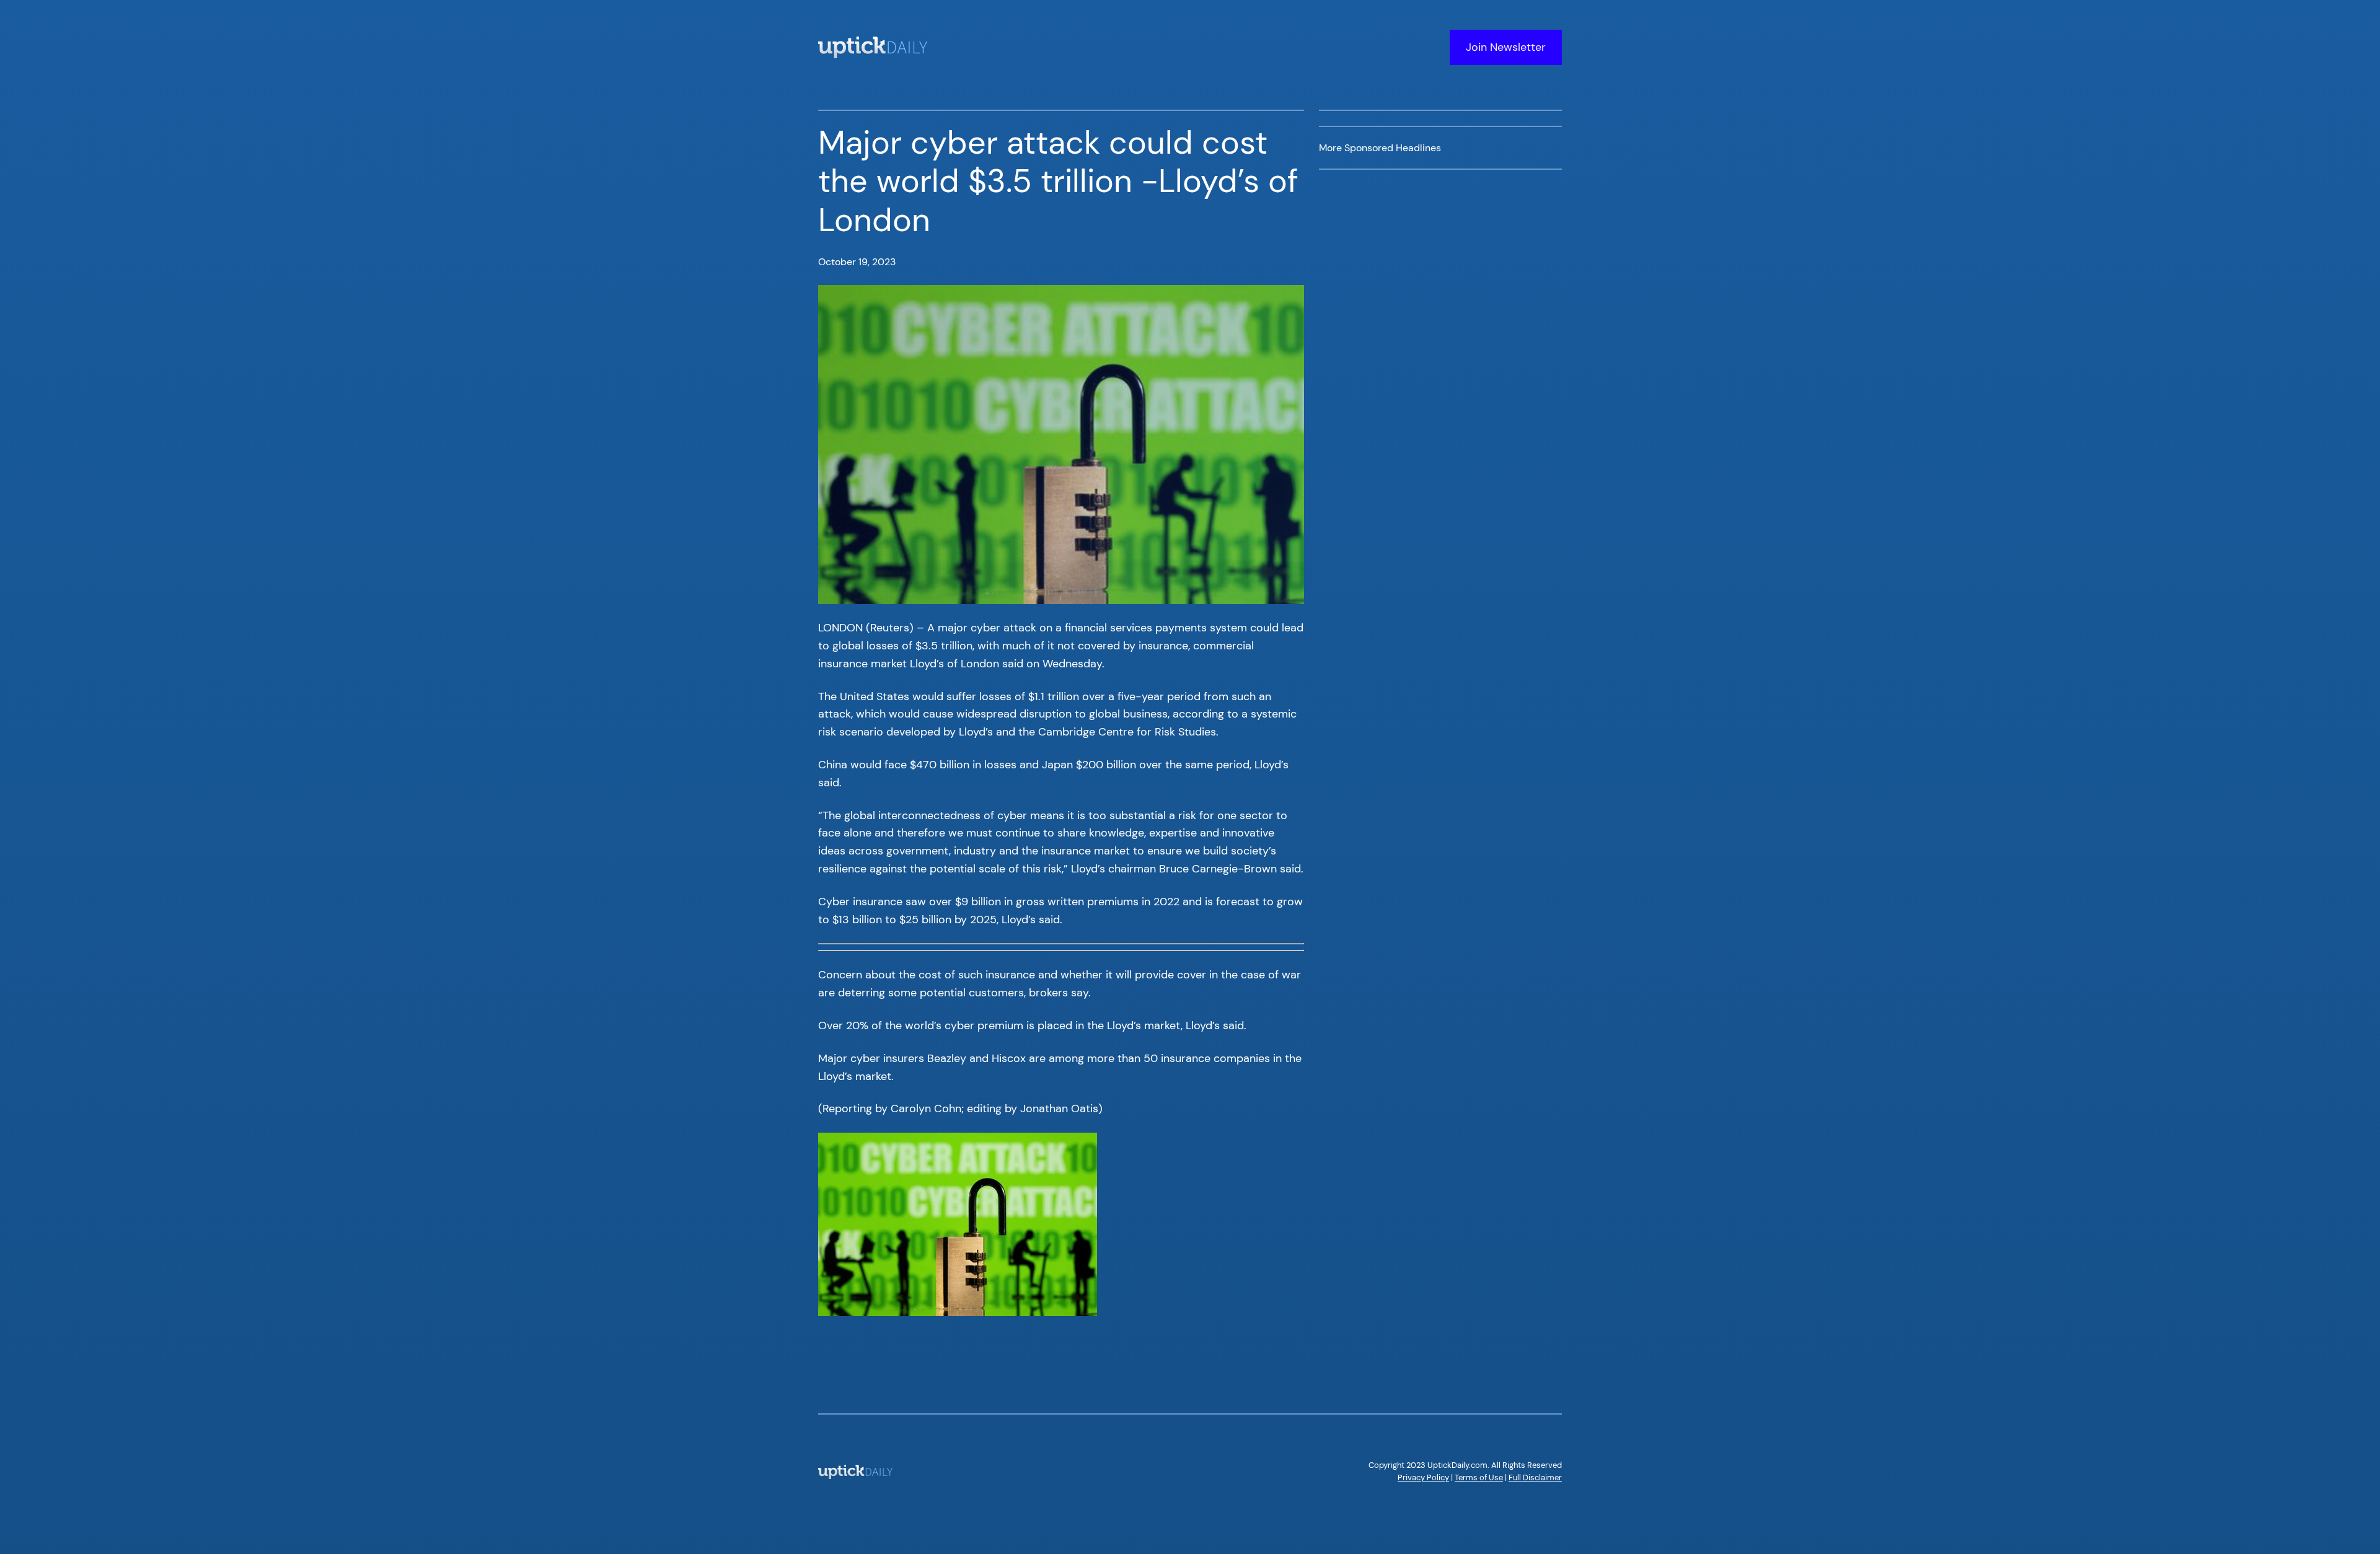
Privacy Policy (1423, 1477)
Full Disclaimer (1535, 1477)
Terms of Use (1479, 1477)
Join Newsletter (1506, 47)
